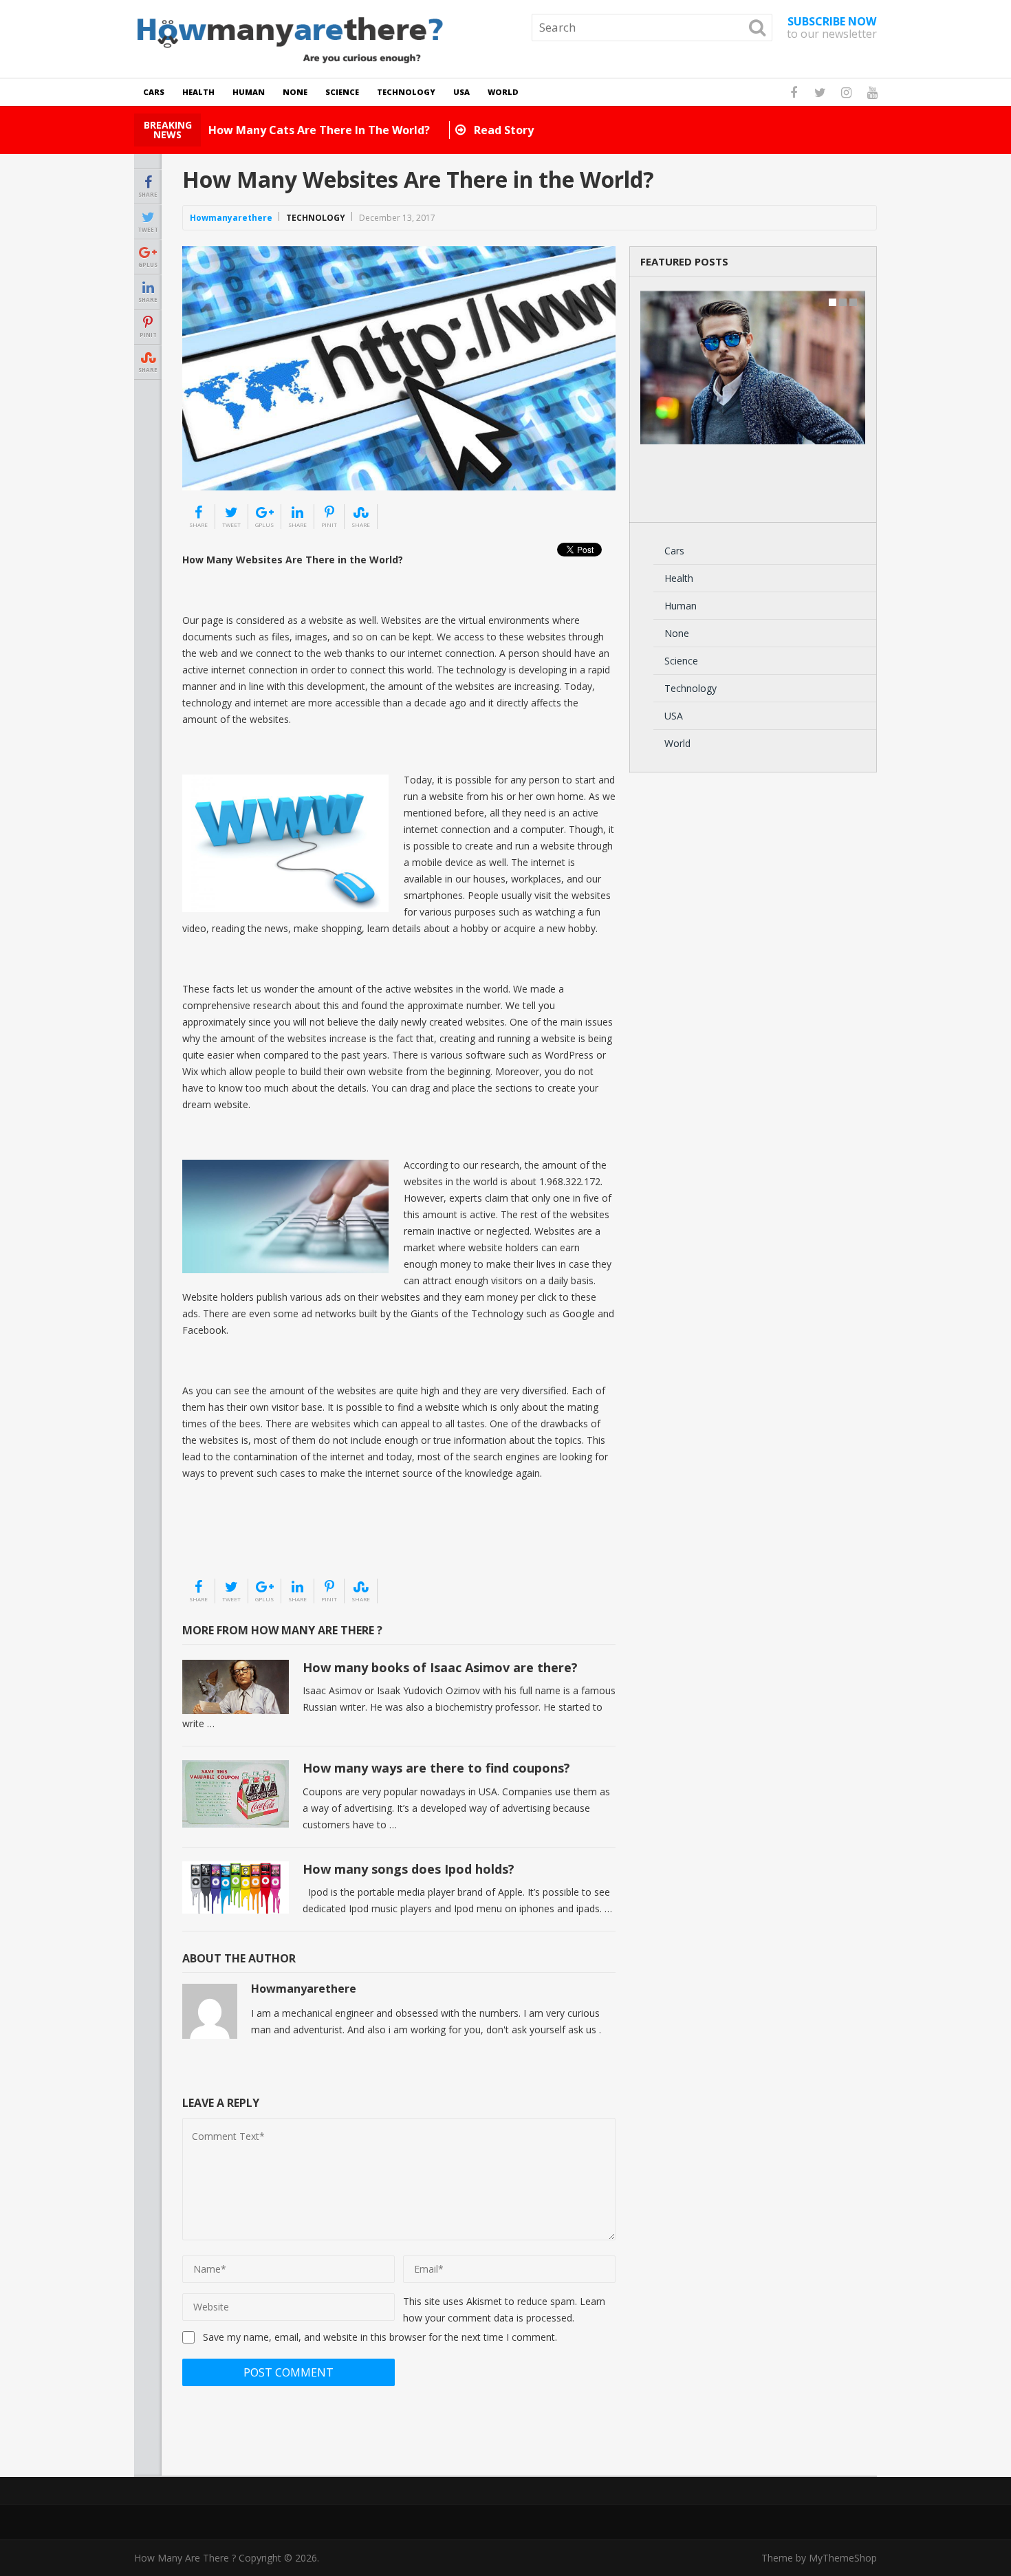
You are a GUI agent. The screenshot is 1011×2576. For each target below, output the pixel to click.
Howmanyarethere (231, 218)
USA (461, 92)
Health (198, 92)
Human (249, 92)
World (503, 92)
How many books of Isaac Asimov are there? (440, 1667)
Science (342, 92)
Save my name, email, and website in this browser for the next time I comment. (380, 2337)
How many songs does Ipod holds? (409, 1869)
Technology (406, 92)
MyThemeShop (843, 2558)
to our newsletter (832, 28)
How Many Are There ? (185, 2558)
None (295, 92)
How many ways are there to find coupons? (436, 1768)
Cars (154, 92)
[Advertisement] (251, 1543)
